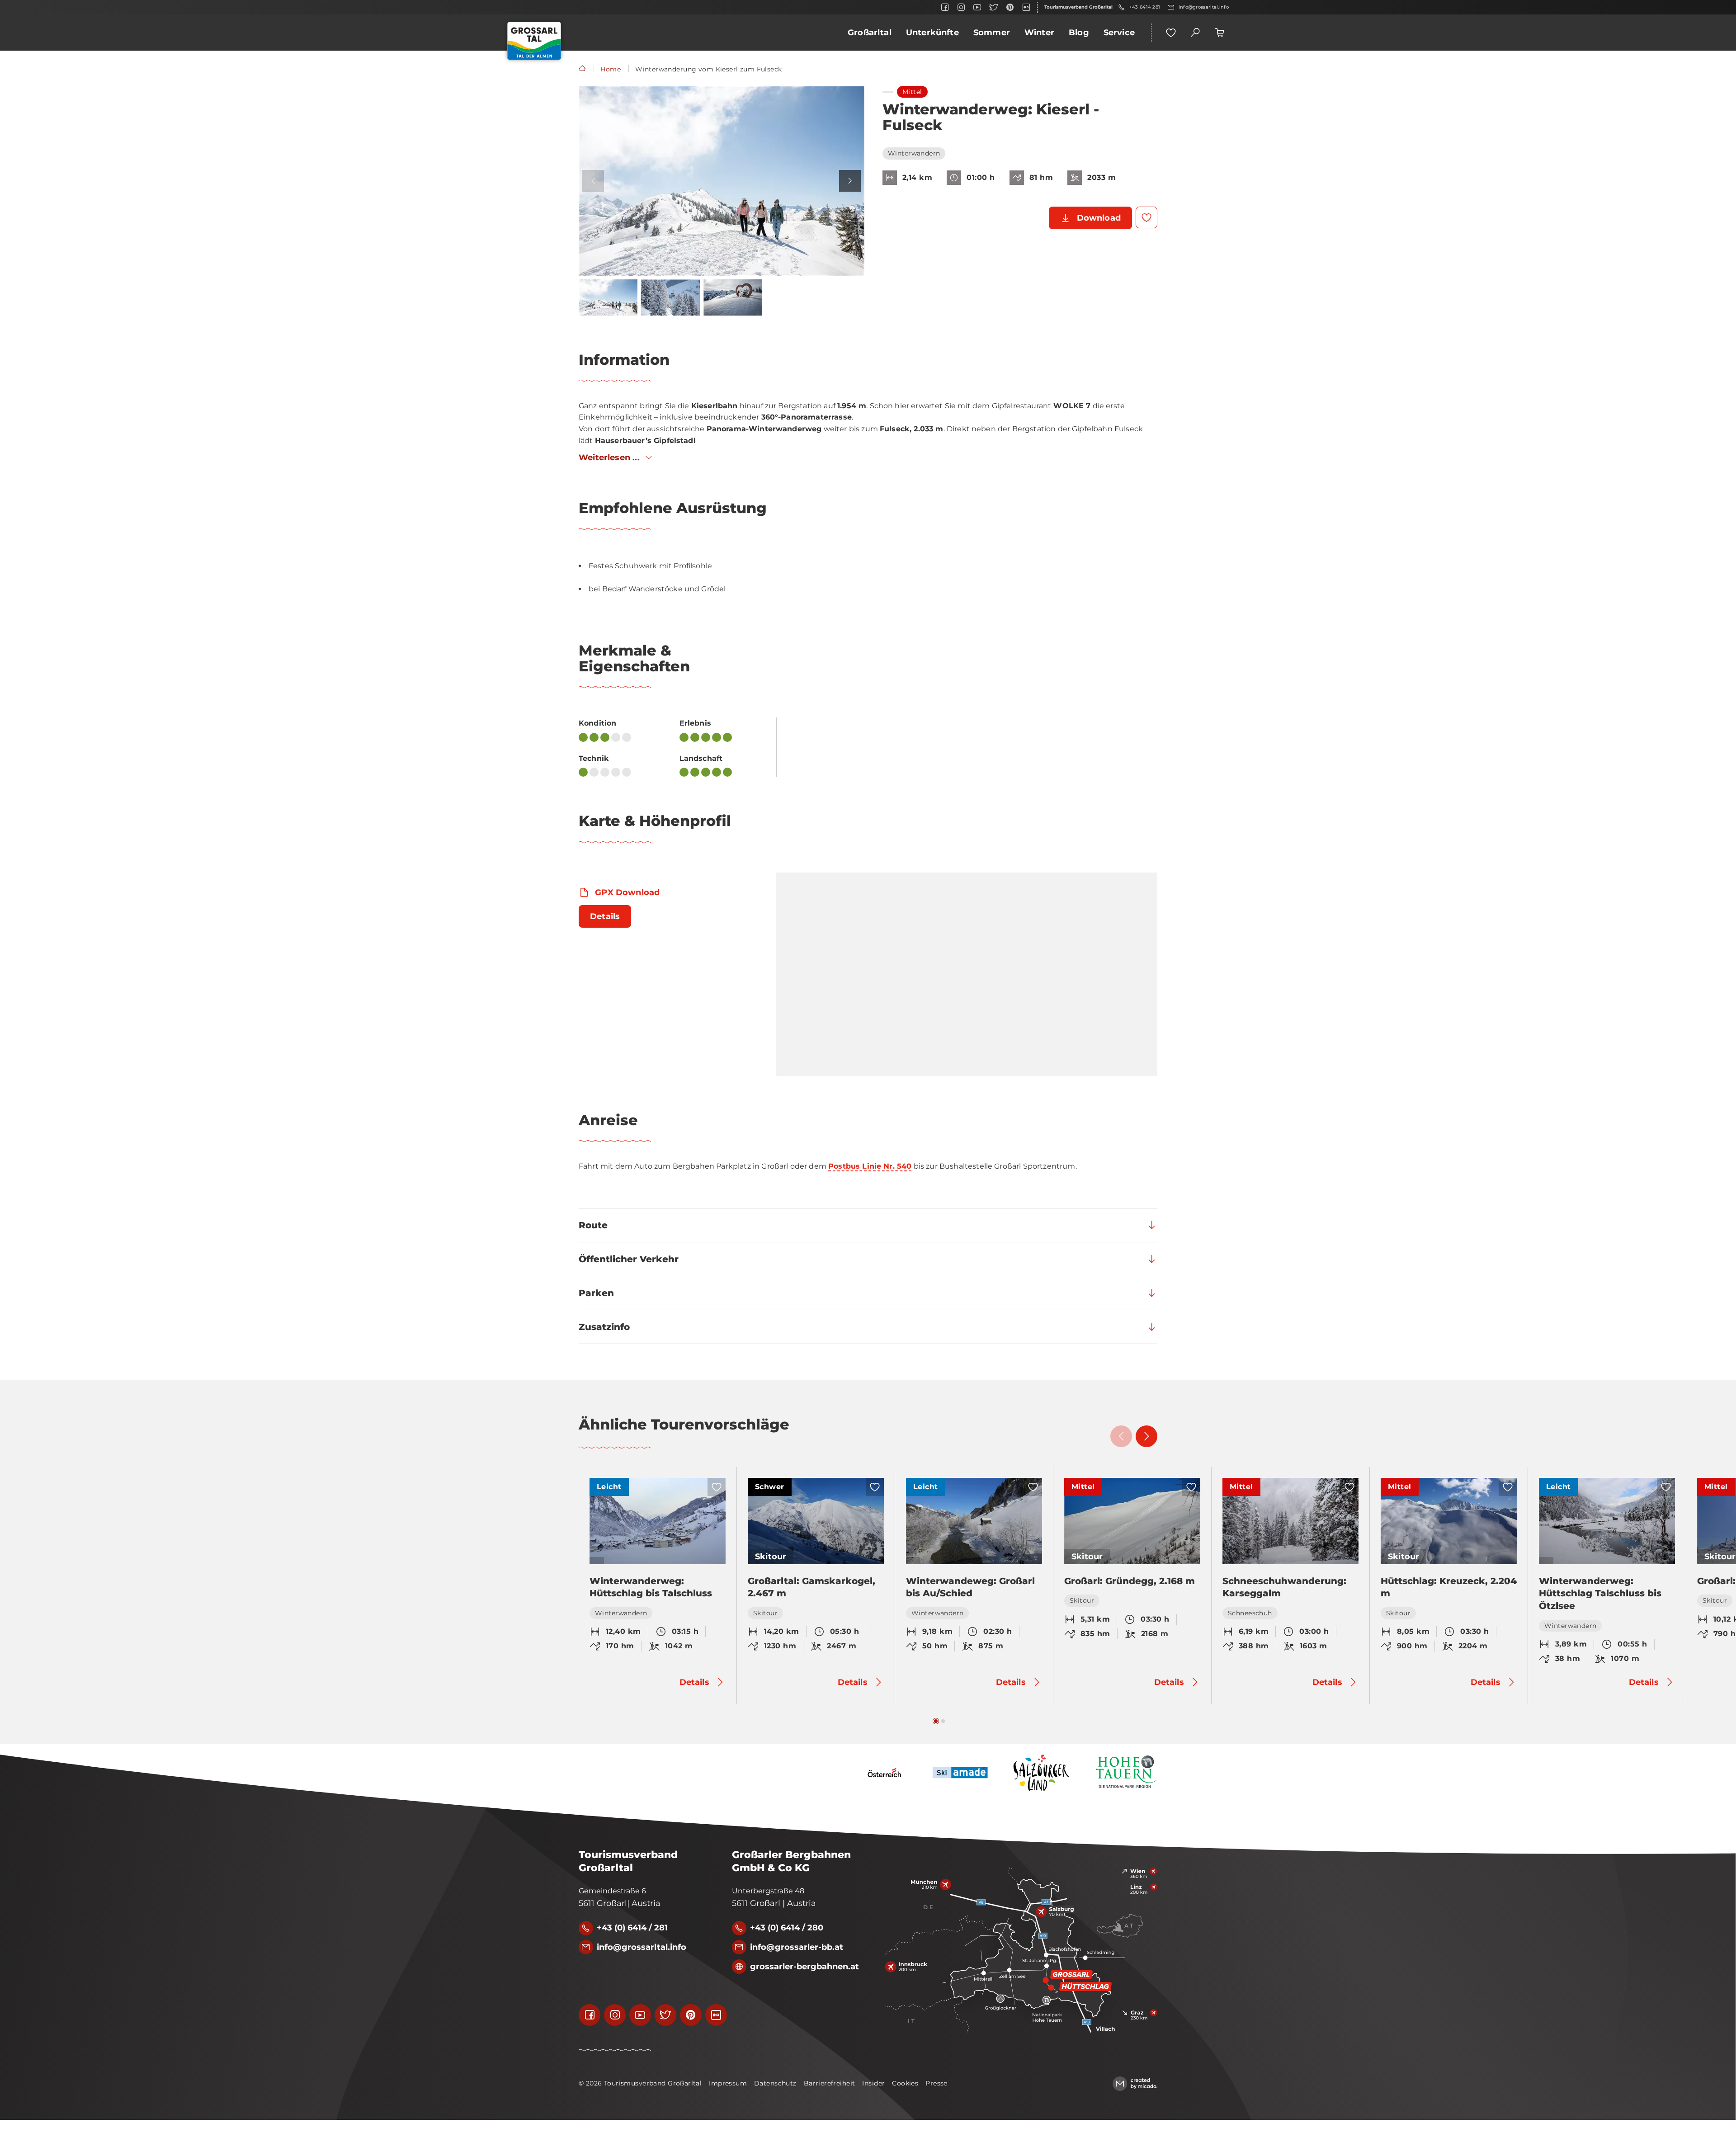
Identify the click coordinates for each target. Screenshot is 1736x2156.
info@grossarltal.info (1204, 7)
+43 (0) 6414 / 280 (787, 1928)
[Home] (582, 69)
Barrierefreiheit (830, 2083)
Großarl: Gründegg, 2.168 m (1130, 1581)
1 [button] (936, 1721)
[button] (722, 181)
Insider (873, 2083)
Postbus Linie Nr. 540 (870, 1166)
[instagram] (961, 7)
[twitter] (994, 7)
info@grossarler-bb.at (797, 1947)
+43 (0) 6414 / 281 (632, 1928)
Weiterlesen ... (609, 458)
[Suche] (1195, 33)
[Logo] (534, 41)
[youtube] (977, 7)
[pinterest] (1010, 7)
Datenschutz (775, 2083)
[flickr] (1026, 7)
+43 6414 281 (1145, 7)
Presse (936, 2083)
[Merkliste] (1171, 33)
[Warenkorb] (1220, 33)
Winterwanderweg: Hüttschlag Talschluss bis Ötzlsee (1600, 1593)
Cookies (905, 2083)
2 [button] (943, 1721)
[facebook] (945, 7)
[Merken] (1146, 217)
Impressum (728, 2083)
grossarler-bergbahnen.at (804, 1967)
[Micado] (1135, 2084)
